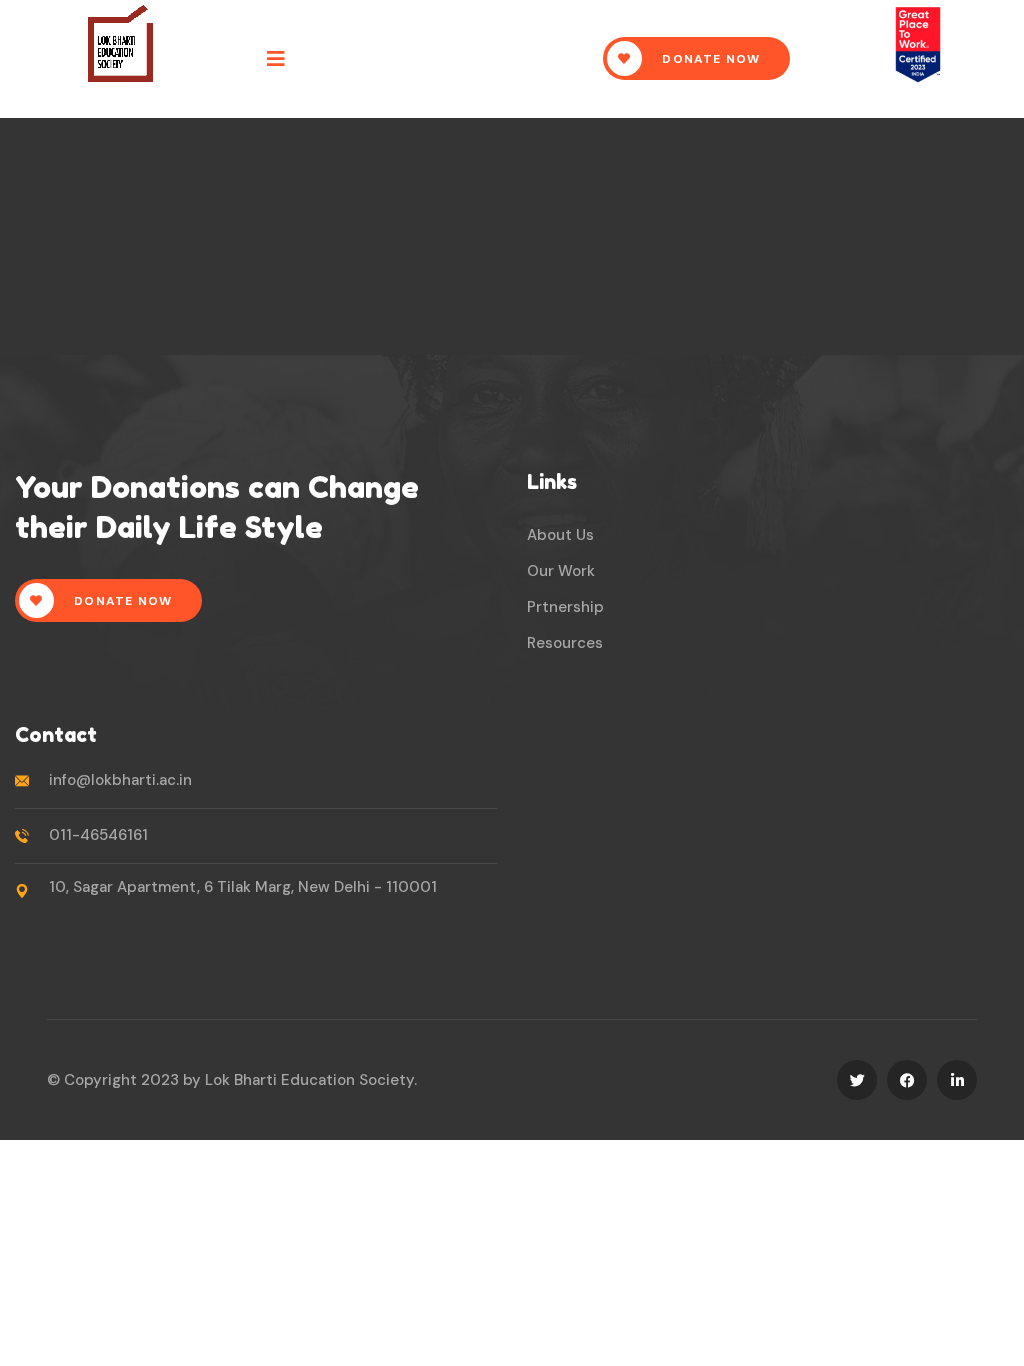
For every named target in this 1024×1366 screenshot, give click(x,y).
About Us (560, 535)
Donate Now (709, 59)
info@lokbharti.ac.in (120, 780)
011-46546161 (98, 835)
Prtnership (565, 607)
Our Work (561, 571)
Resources (565, 643)
